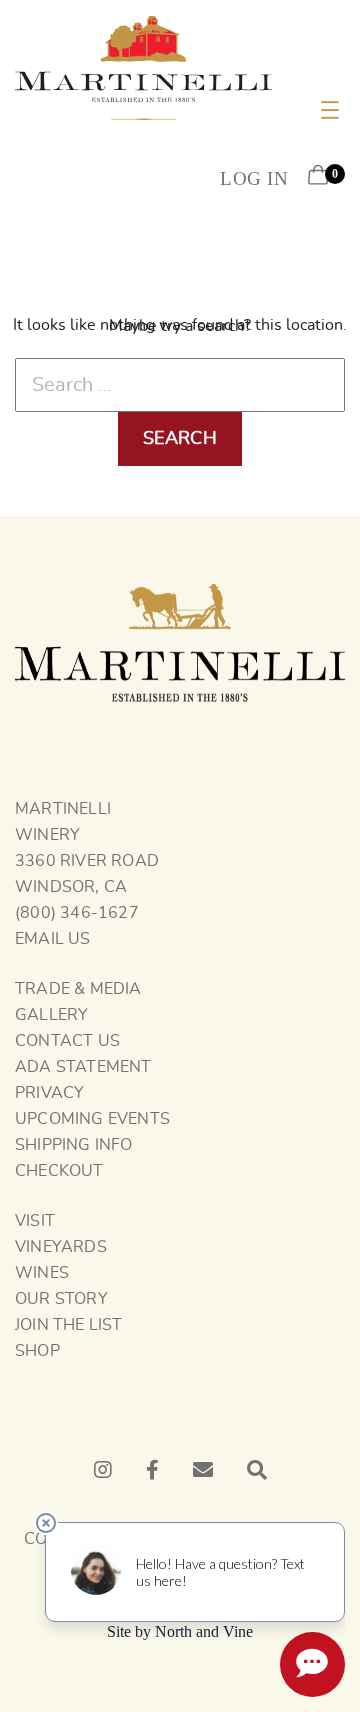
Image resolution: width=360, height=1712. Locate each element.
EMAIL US (53, 939)
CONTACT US (67, 1041)
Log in (254, 178)
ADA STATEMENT (83, 1067)
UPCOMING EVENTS (92, 1119)
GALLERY (51, 1015)
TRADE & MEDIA (78, 989)
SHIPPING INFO (74, 1145)
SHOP (37, 1351)
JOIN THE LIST (69, 1325)
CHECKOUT (59, 1171)
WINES (42, 1273)
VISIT (35, 1221)
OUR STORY (61, 1299)
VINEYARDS (61, 1247)
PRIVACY (49, 1093)
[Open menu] (330, 110)
